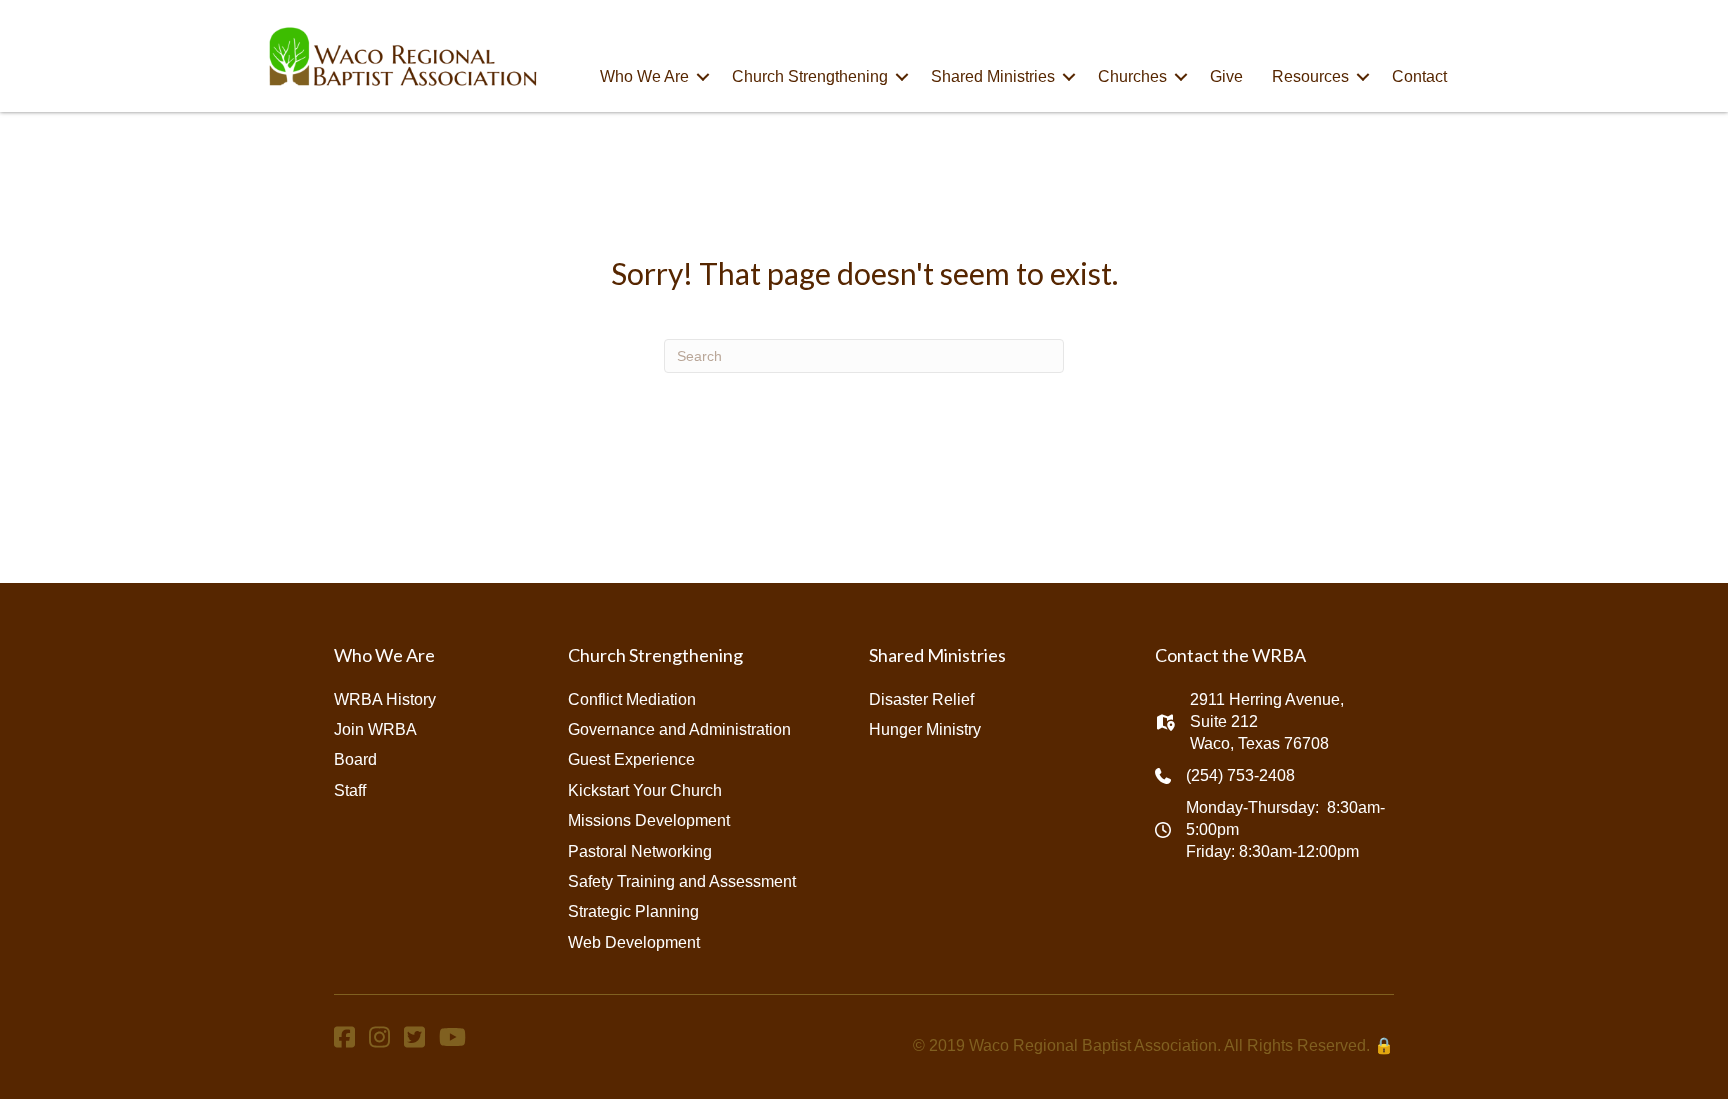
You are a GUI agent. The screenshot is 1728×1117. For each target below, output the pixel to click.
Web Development (634, 942)
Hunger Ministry (925, 729)
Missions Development (649, 820)
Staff (350, 790)
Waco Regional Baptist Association (1093, 1045)
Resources (1310, 76)
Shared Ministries (993, 76)
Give (1226, 76)
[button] (703, 77)
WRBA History (385, 699)
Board (355, 759)
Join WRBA (375, 729)
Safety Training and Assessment (682, 881)
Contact (1419, 76)
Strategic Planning (633, 911)
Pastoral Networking (640, 851)
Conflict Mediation (632, 699)
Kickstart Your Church (645, 790)
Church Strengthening (810, 76)
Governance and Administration (679, 729)
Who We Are (644, 76)
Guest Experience (631, 759)
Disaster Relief (921, 699)
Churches (1132, 76)
